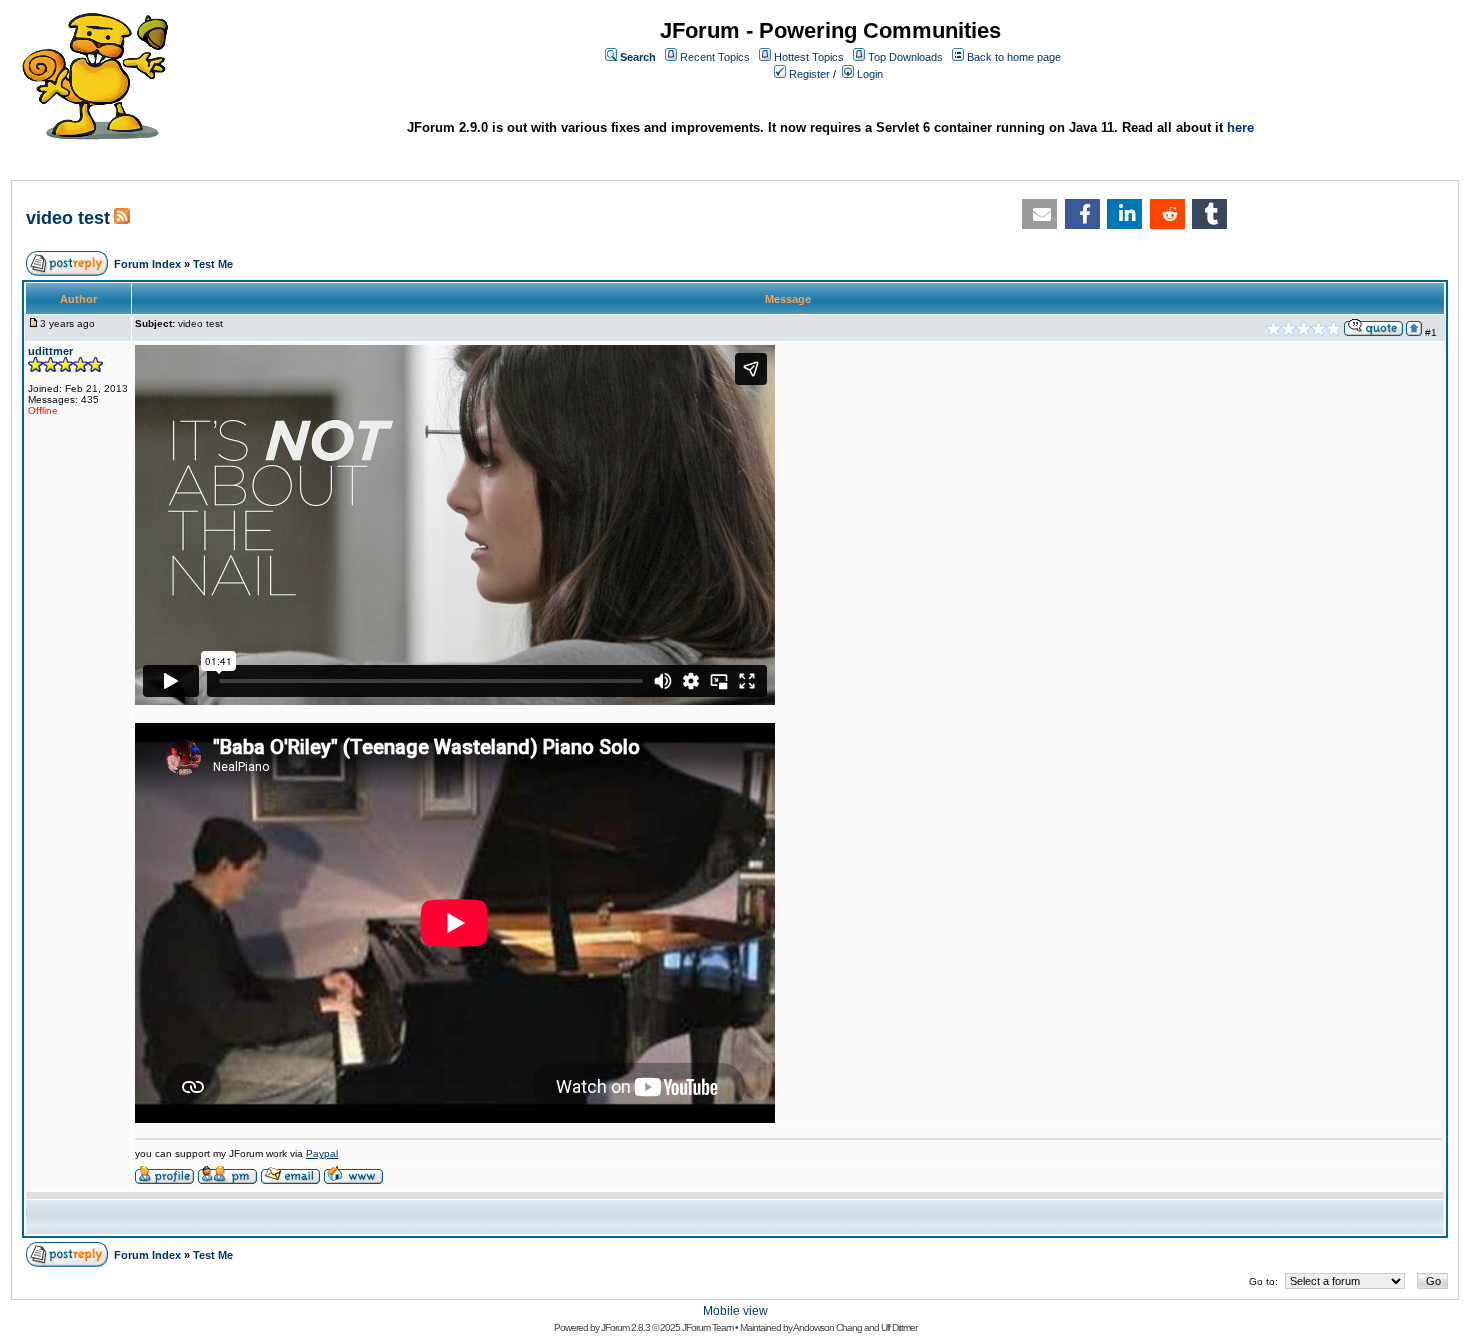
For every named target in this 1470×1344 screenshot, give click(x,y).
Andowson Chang (827, 1327)
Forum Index (147, 264)
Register (809, 74)
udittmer (50, 351)
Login (870, 74)
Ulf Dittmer (899, 1327)
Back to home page (1014, 57)
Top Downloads (905, 57)
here (1240, 127)
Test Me (213, 264)
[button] (1039, 214)
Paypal (322, 1153)
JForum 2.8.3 (625, 1327)
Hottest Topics (809, 57)
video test (68, 218)
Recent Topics (715, 57)
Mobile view (735, 1311)
